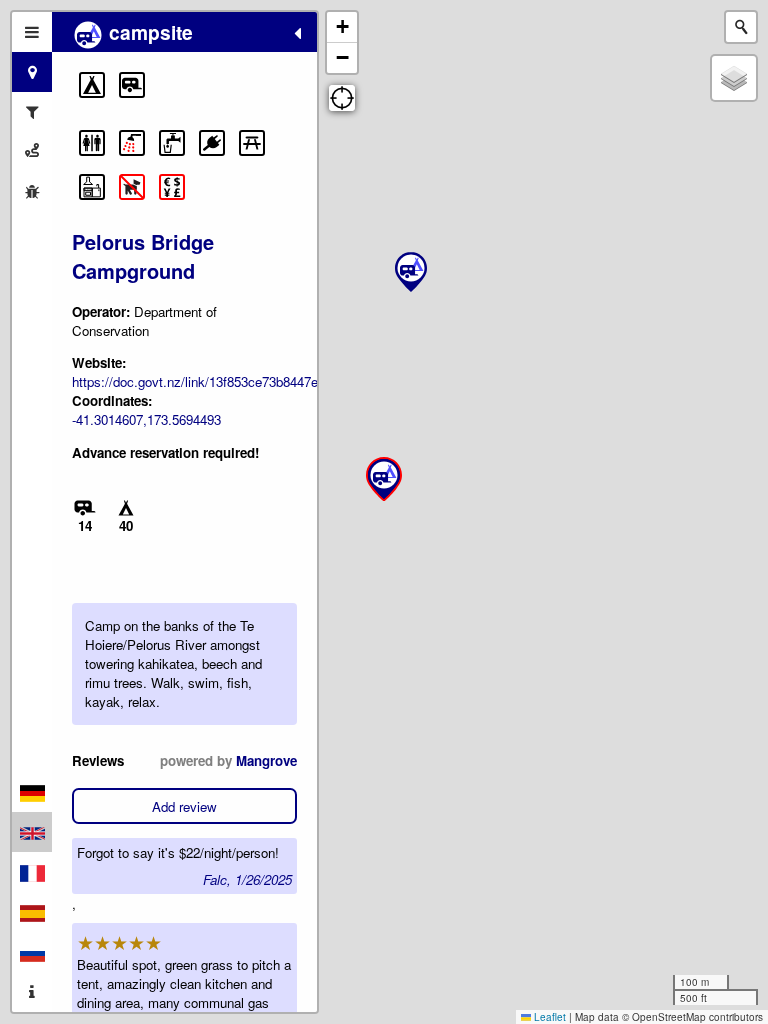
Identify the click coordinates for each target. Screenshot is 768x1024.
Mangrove (266, 760)
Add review (184, 806)
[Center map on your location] (342, 98)
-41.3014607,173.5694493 (146, 419)
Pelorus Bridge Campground (143, 256)
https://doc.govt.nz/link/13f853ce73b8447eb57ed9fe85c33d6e (249, 381)
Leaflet (548, 1017)
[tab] (32, 32)
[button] (92, 85)
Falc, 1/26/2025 (247, 879)
